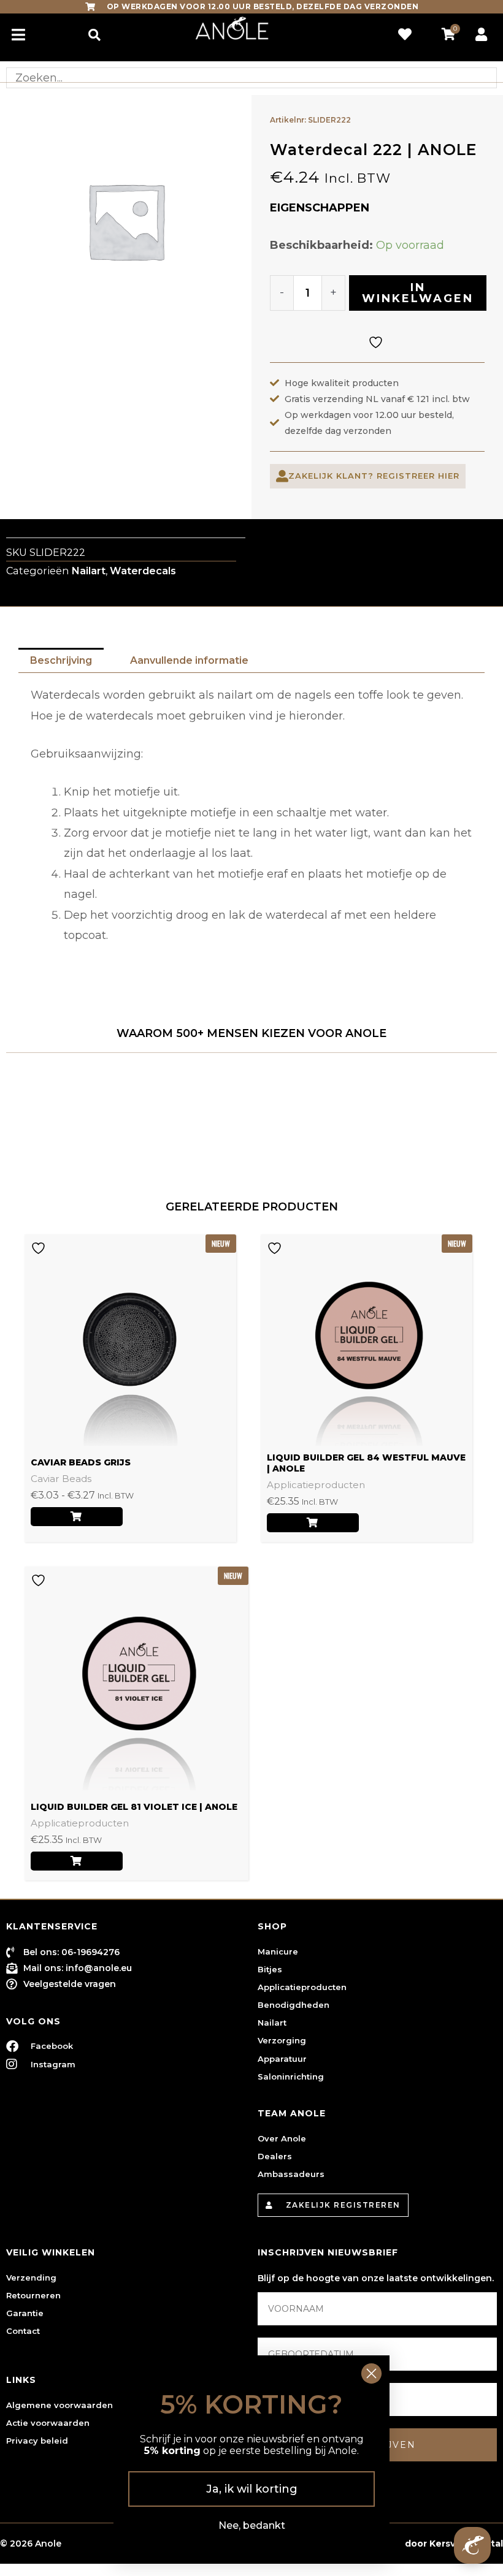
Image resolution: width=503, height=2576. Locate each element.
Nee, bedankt (252, 2525)
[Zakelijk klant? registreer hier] (282, 476)
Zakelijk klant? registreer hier (374, 476)
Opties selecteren (77, 1517)
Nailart (88, 571)
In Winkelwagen (418, 293)
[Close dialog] (371, 2373)
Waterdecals (143, 571)
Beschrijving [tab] (61, 660)
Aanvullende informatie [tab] (189, 660)
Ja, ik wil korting (252, 2489)
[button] (94, 35)
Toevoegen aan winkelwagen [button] (313, 1523)
